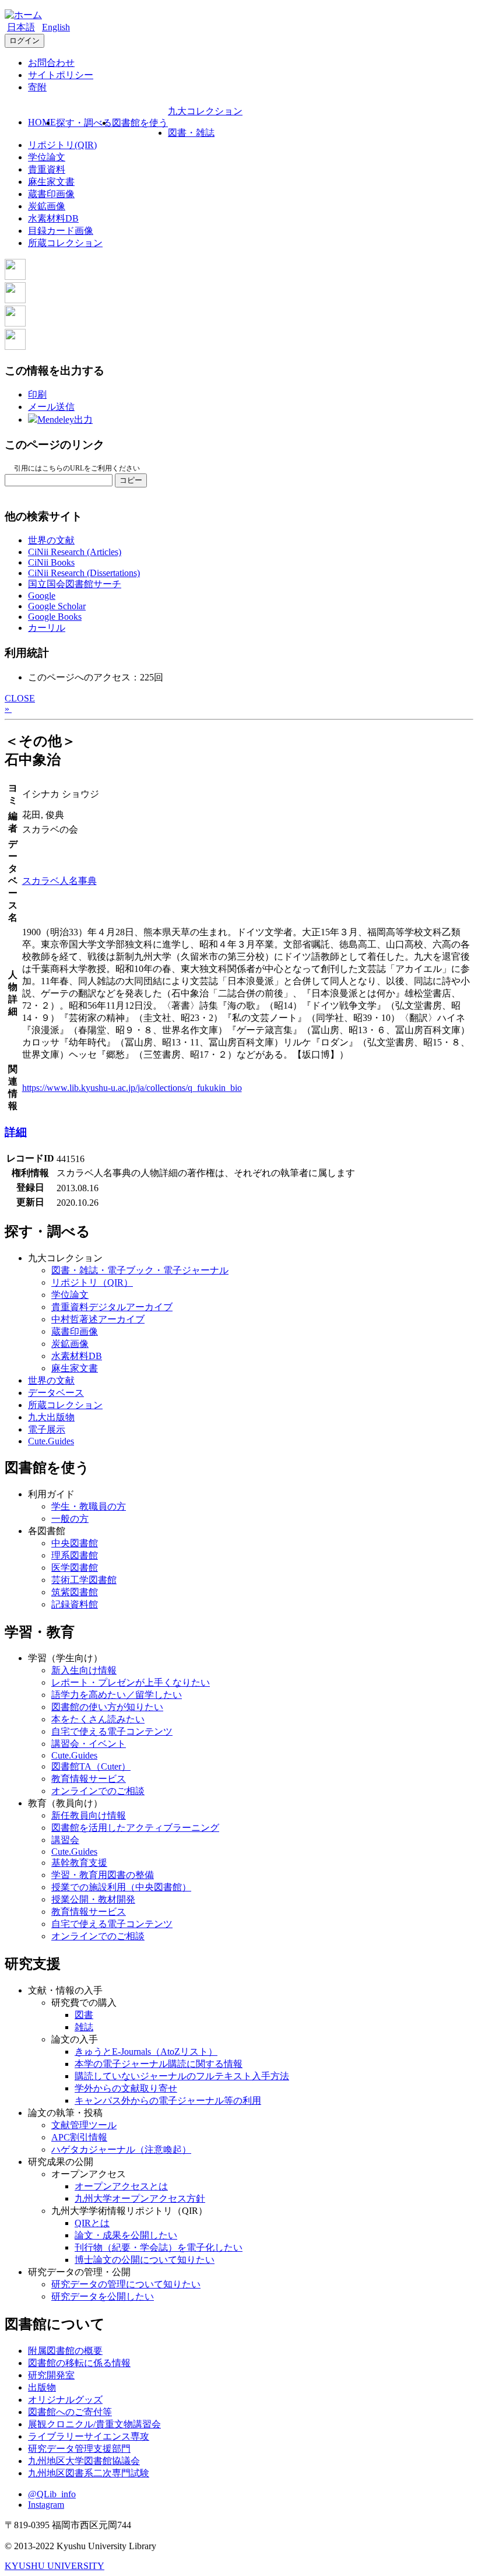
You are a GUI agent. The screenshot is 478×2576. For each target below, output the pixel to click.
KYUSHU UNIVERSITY (55, 2566)
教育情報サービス (89, 1779)
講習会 (65, 1840)
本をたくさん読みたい (98, 1719)
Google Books (55, 617)
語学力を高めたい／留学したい (117, 1695)
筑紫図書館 (75, 1592)
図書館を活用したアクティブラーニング (135, 1828)
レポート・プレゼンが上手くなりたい (131, 1682)
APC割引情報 (79, 2137)
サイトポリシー (61, 75)
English (56, 27)
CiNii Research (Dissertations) (84, 573)
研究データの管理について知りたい (126, 2284)
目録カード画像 (61, 231)
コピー (131, 480)
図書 (84, 2015)
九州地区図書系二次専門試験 (89, 2473)
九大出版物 (51, 1417)
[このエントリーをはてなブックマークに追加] (15, 323)
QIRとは (92, 2223)
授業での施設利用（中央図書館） (121, 1887)
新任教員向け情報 (89, 1815)
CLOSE (20, 698)
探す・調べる (84, 123)
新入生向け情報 (84, 1670)
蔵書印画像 (51, 194)
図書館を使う (140, 123)
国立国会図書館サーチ (75, 584)
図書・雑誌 (191, 133)
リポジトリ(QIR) (62, 145)
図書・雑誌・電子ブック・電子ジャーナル (140, 1270)
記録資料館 (75, 1604)
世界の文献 (51, 540)
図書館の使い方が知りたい (107, 1707)
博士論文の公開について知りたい (145, 2260)
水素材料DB (53, 218)
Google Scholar (57, 606)
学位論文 (47, 157)
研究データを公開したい (103, 2296)
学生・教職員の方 (89, 1506)
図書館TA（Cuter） (91, 1766)
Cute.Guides (51, 1441)
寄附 (37, 87)
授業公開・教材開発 (93, 1899)
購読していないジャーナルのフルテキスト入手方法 (182, 2076)
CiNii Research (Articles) (75, 552)
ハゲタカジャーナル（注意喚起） (121, 2149)
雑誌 (84, 2027)
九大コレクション (205, 111)
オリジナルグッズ (65, 2400)
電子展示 (47, 1429)
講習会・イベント (89, 1744)
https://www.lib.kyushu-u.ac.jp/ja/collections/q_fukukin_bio (132, 1088)
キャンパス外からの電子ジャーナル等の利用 (168, 2101)
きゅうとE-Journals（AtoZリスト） (146, 2052)
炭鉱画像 (47, 206)
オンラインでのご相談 (98, 1791)
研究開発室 (51, 2375)
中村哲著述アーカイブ (98, 1319)
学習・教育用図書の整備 (103, 1875)
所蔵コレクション (65, 243)
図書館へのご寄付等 (70, 2412)
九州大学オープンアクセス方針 (140, 2198)
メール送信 (51, 407)
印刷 (37, 394)
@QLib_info (52, 2494)
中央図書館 (75, 1543)
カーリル (47, 628)
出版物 (42, 2387)
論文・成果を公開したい (126, 2235)
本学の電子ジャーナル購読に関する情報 (159, 2064)
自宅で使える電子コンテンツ (112, 1731)
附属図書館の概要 (65, 2351)
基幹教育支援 (79, 1863)
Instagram (46, 2505)
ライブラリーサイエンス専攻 (89, 2436)
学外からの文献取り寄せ (126, 2088)
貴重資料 (47, 169)
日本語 (21, 27)
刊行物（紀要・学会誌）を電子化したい (159, 2247)
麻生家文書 (51, 182)
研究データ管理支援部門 (79, 2449)
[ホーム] (23, 15)
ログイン (24, 41)
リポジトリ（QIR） (92, 1282)
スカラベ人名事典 (59, 881)
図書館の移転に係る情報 (79, 2363)
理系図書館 (75, 1555)
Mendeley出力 (65, 420)
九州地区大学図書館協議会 (84, 2461)
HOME (42, 122)
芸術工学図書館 (84, 1580)
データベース (56, 1393)
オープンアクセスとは (121, 2186)
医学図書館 (75, 1568)
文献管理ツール (84, 2125)
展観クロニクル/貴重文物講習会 (94, 2424)
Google (42, 596)
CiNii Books (51, 562)
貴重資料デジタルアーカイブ (112, 1307)
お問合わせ (51, 63)
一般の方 (70, 1519)
